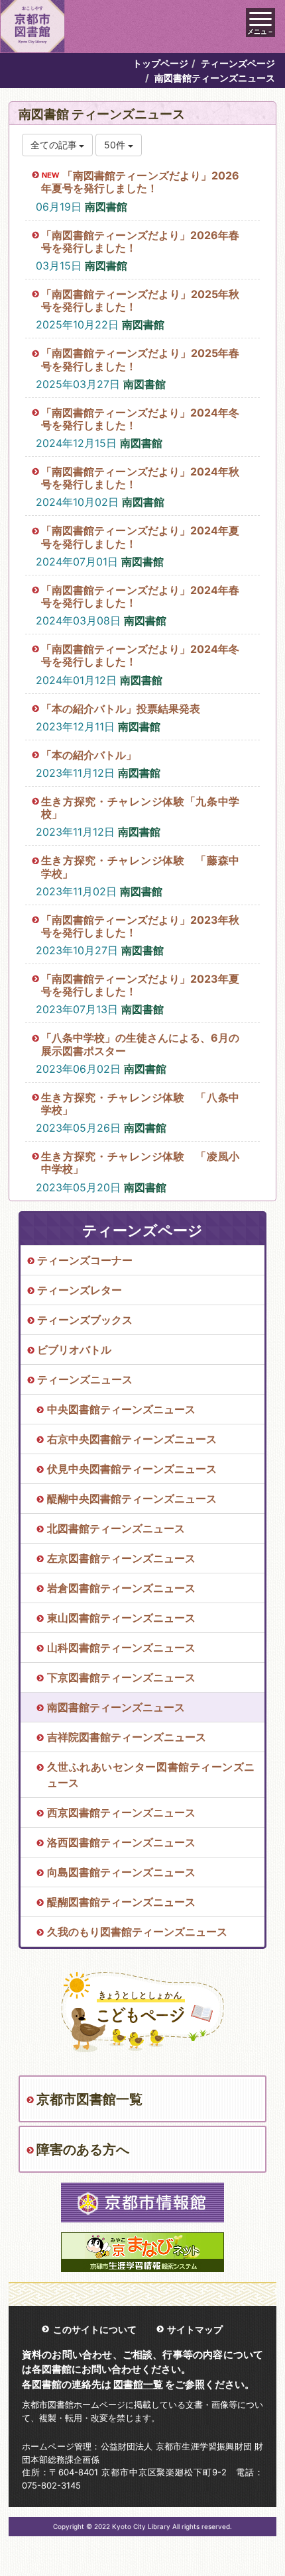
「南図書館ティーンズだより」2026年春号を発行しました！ (140, 241)
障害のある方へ (83, 2150)
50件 (116, 145)
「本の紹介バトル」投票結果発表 (121, 709)
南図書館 (106, 207)
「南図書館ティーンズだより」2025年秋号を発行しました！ (140, 300)
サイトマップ (195, 2329)
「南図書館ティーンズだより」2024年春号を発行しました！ (140, 596)
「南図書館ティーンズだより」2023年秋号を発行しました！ (140, 926)
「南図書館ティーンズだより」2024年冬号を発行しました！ (140, 419)
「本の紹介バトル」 (89, 755)
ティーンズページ (238, 63)
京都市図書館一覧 (89, 2099)
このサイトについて (95, 2329)
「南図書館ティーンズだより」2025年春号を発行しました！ (140, 359)
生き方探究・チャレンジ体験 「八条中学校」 (140, 1104)
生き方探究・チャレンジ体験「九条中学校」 (140, 808)
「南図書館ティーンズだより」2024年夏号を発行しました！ (140, 537)
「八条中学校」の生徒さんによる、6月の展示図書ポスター (140, 1044)
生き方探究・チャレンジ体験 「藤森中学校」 (140, 867)
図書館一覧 (138, 2384)
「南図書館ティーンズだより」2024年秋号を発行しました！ (140, 478)
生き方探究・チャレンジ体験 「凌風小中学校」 (140, 1163)
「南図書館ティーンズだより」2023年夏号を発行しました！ (140, 985)
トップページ (160, 63)
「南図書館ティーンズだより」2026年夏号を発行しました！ (140, 182)
